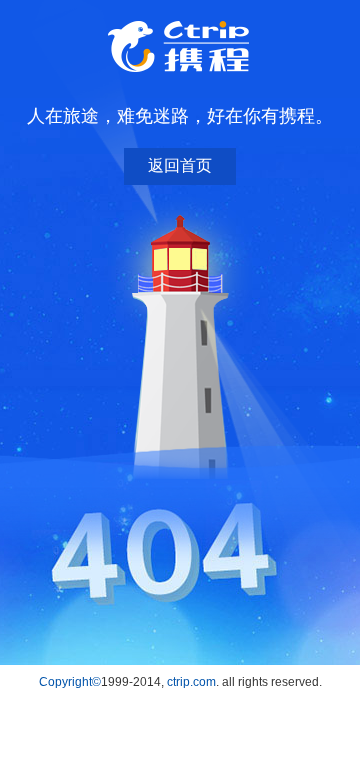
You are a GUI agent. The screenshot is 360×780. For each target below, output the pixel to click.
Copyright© (70, 682)
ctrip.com (191, 682)
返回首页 (180, 165)
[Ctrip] (180, 47)
